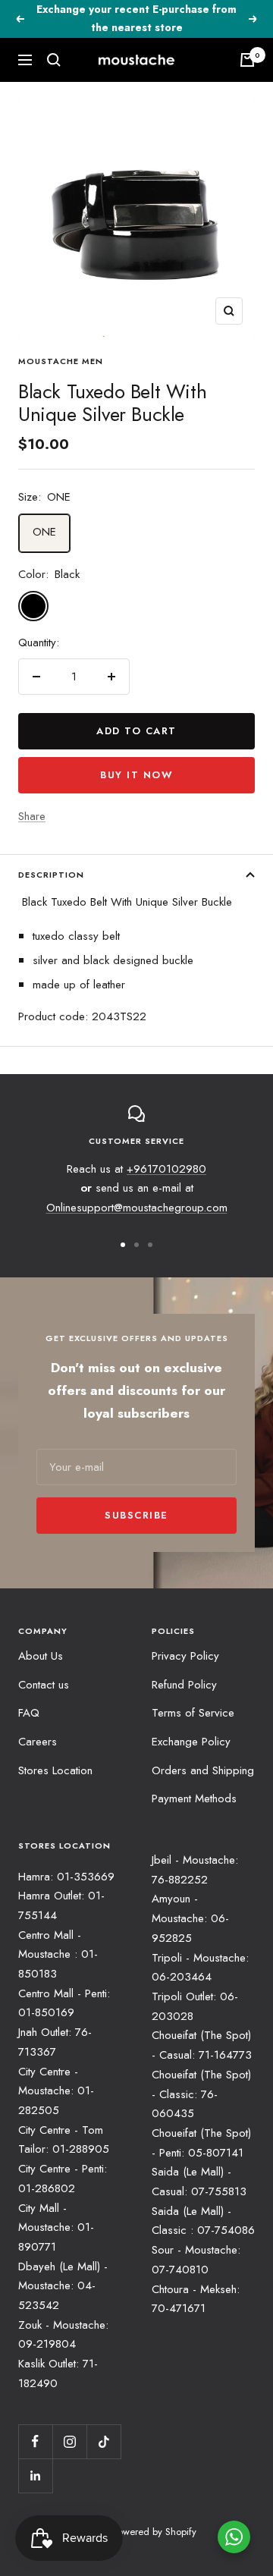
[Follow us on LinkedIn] (35, 2475)
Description (51, 875)
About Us (41, 1656)
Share (32, 816)
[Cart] (247, 60)
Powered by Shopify (155, 2532)
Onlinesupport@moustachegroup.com (137, 1208)
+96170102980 (166, 1169)
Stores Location (55, 1770)
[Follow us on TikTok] (104, 2441)
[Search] (54, 60)
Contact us (44, 1685)
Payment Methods (194, 1798)
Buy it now (136, 775)
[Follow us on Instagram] (69, 2441)
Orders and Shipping (203, 1770)
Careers (38, 1742)
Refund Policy (184, 1685)
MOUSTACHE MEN (61, 361)
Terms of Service (193, 1713)
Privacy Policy (185, 1656)
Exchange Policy (191, 1742)
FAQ (29, 1713)
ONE (44, 532)
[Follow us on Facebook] (35, 2441)
